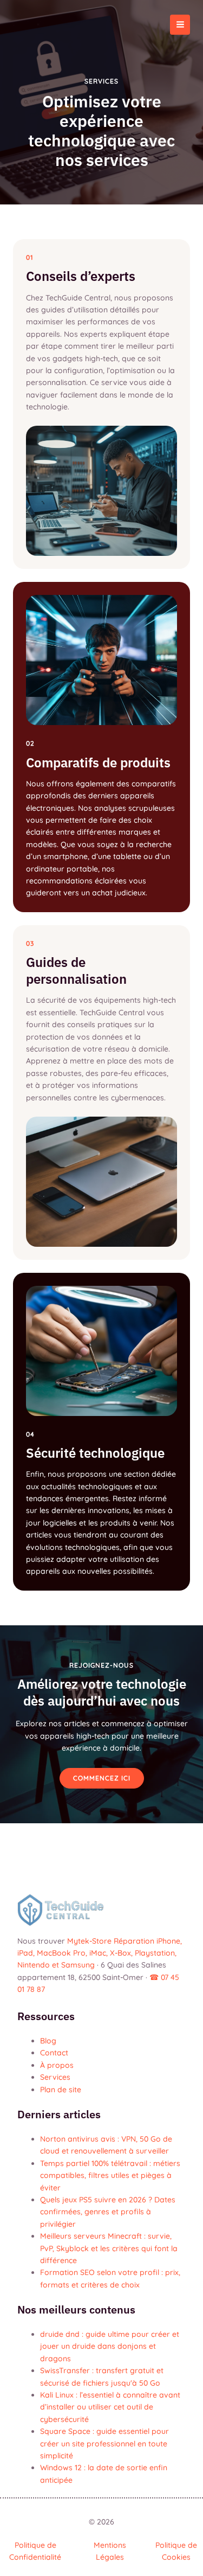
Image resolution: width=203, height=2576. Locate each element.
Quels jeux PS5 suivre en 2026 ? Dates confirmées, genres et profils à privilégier (108, 2212)
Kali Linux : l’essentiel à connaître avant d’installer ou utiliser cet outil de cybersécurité (110, 2407)
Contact (54, 2053)
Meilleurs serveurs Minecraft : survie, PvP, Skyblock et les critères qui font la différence (109, 2248)
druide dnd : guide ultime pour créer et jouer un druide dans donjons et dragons (110, 2346)
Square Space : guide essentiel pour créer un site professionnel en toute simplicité (104, 2443)
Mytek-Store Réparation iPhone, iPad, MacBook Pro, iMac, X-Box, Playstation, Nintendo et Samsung (100, 1953)
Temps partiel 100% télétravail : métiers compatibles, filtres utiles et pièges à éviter (110, 2175)
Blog (48, 2041)
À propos (57, 2065)
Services (55, 2077)
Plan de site (61, 2089)
